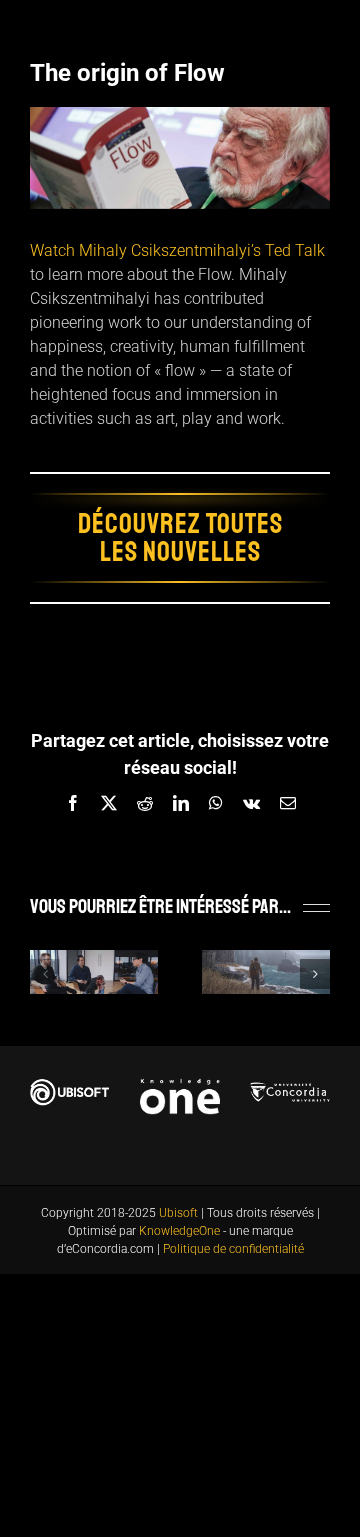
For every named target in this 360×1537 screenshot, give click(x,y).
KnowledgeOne (179, 1231)
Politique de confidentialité (233, 1249)
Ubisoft (178, 1213)
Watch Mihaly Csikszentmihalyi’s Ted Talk (177, 250)
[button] (45, 974)
